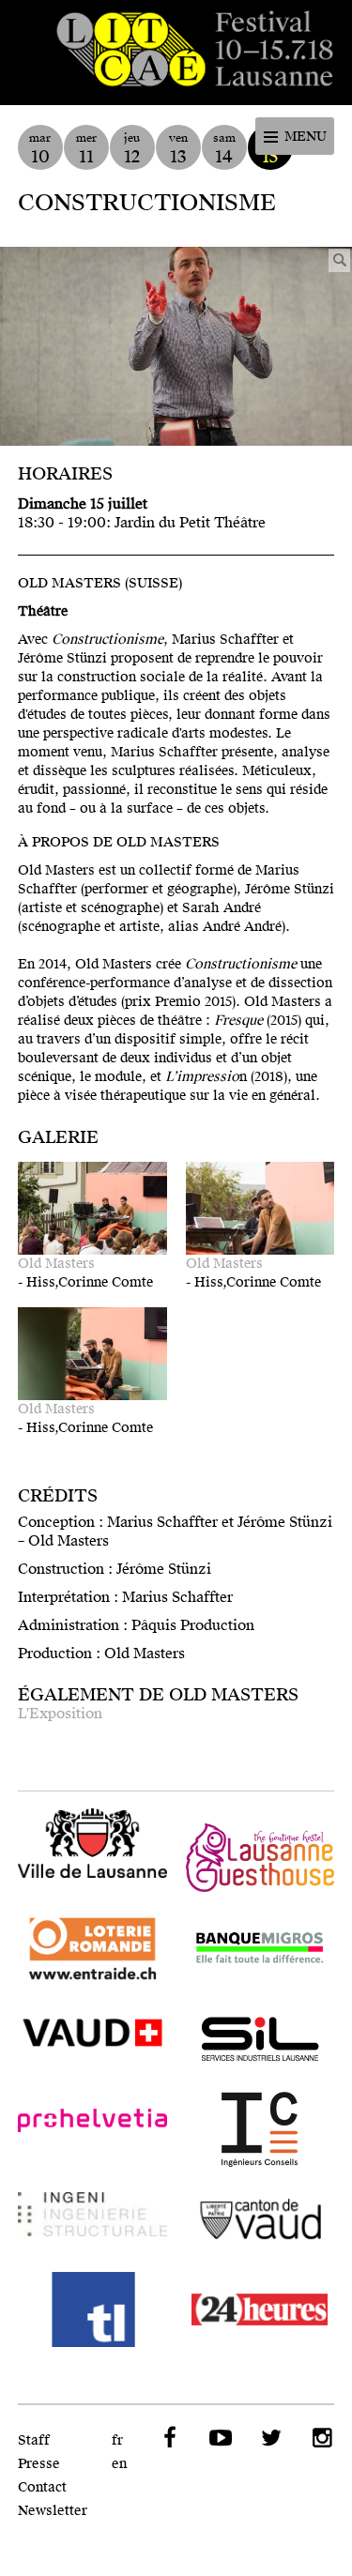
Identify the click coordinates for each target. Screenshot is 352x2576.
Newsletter (53, 2511)
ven (178, 149)
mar (40, 149)
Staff (34, 2440)
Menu (306, 137)
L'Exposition (60, 1714)
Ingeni (92, 2219)
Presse (39, 2464)
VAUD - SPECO (92, 2039)
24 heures (260, 2309)
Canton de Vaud (260, 2219)
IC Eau (260, 2129)
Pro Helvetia (92, 2129)
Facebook (168, 2438)
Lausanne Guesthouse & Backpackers (260, 1859)
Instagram (320, 2438)
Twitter (269, 2438)
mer (86, 149)
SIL (260, 2039)
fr (117, 2440)
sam (224, 149)
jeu (132, 149)
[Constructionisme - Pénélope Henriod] (176, 346)
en (119, 2464)
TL (92, 2309)
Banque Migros (260, 1949)
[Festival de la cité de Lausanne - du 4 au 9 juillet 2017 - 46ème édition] (176, 53)
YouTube (219, 2438)
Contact (42, 2487)
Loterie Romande (92, 1949)
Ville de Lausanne (92, 1844)
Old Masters (56, 1264)
